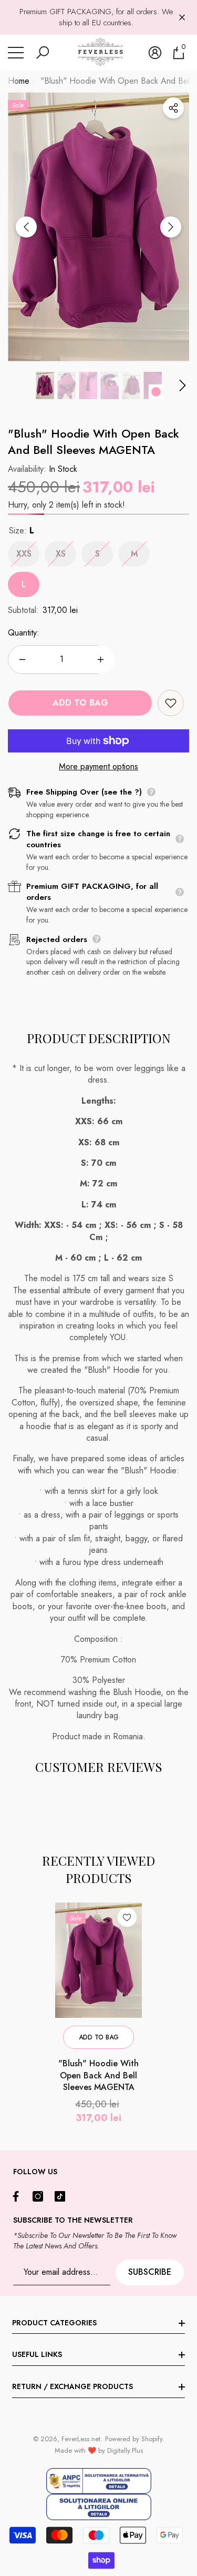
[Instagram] (40, 2196)
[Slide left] (26, 227)
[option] (98, 227)
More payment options (98, 767)
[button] (43, 53)
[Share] (173, 108)
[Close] (182, 18)
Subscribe (150, 2272)
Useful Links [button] (37, 2354)
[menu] (16, 53)
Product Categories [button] (54, 2323)
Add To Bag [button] (99, 2037)
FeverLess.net (81, 2439)
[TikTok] (63, 2196)
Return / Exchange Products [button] (72, 2386)
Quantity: (24, 633)
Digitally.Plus (125, 2450)
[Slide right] (171, 227)
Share (173, 108)
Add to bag (80, 703)
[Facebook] (18, 2196)
